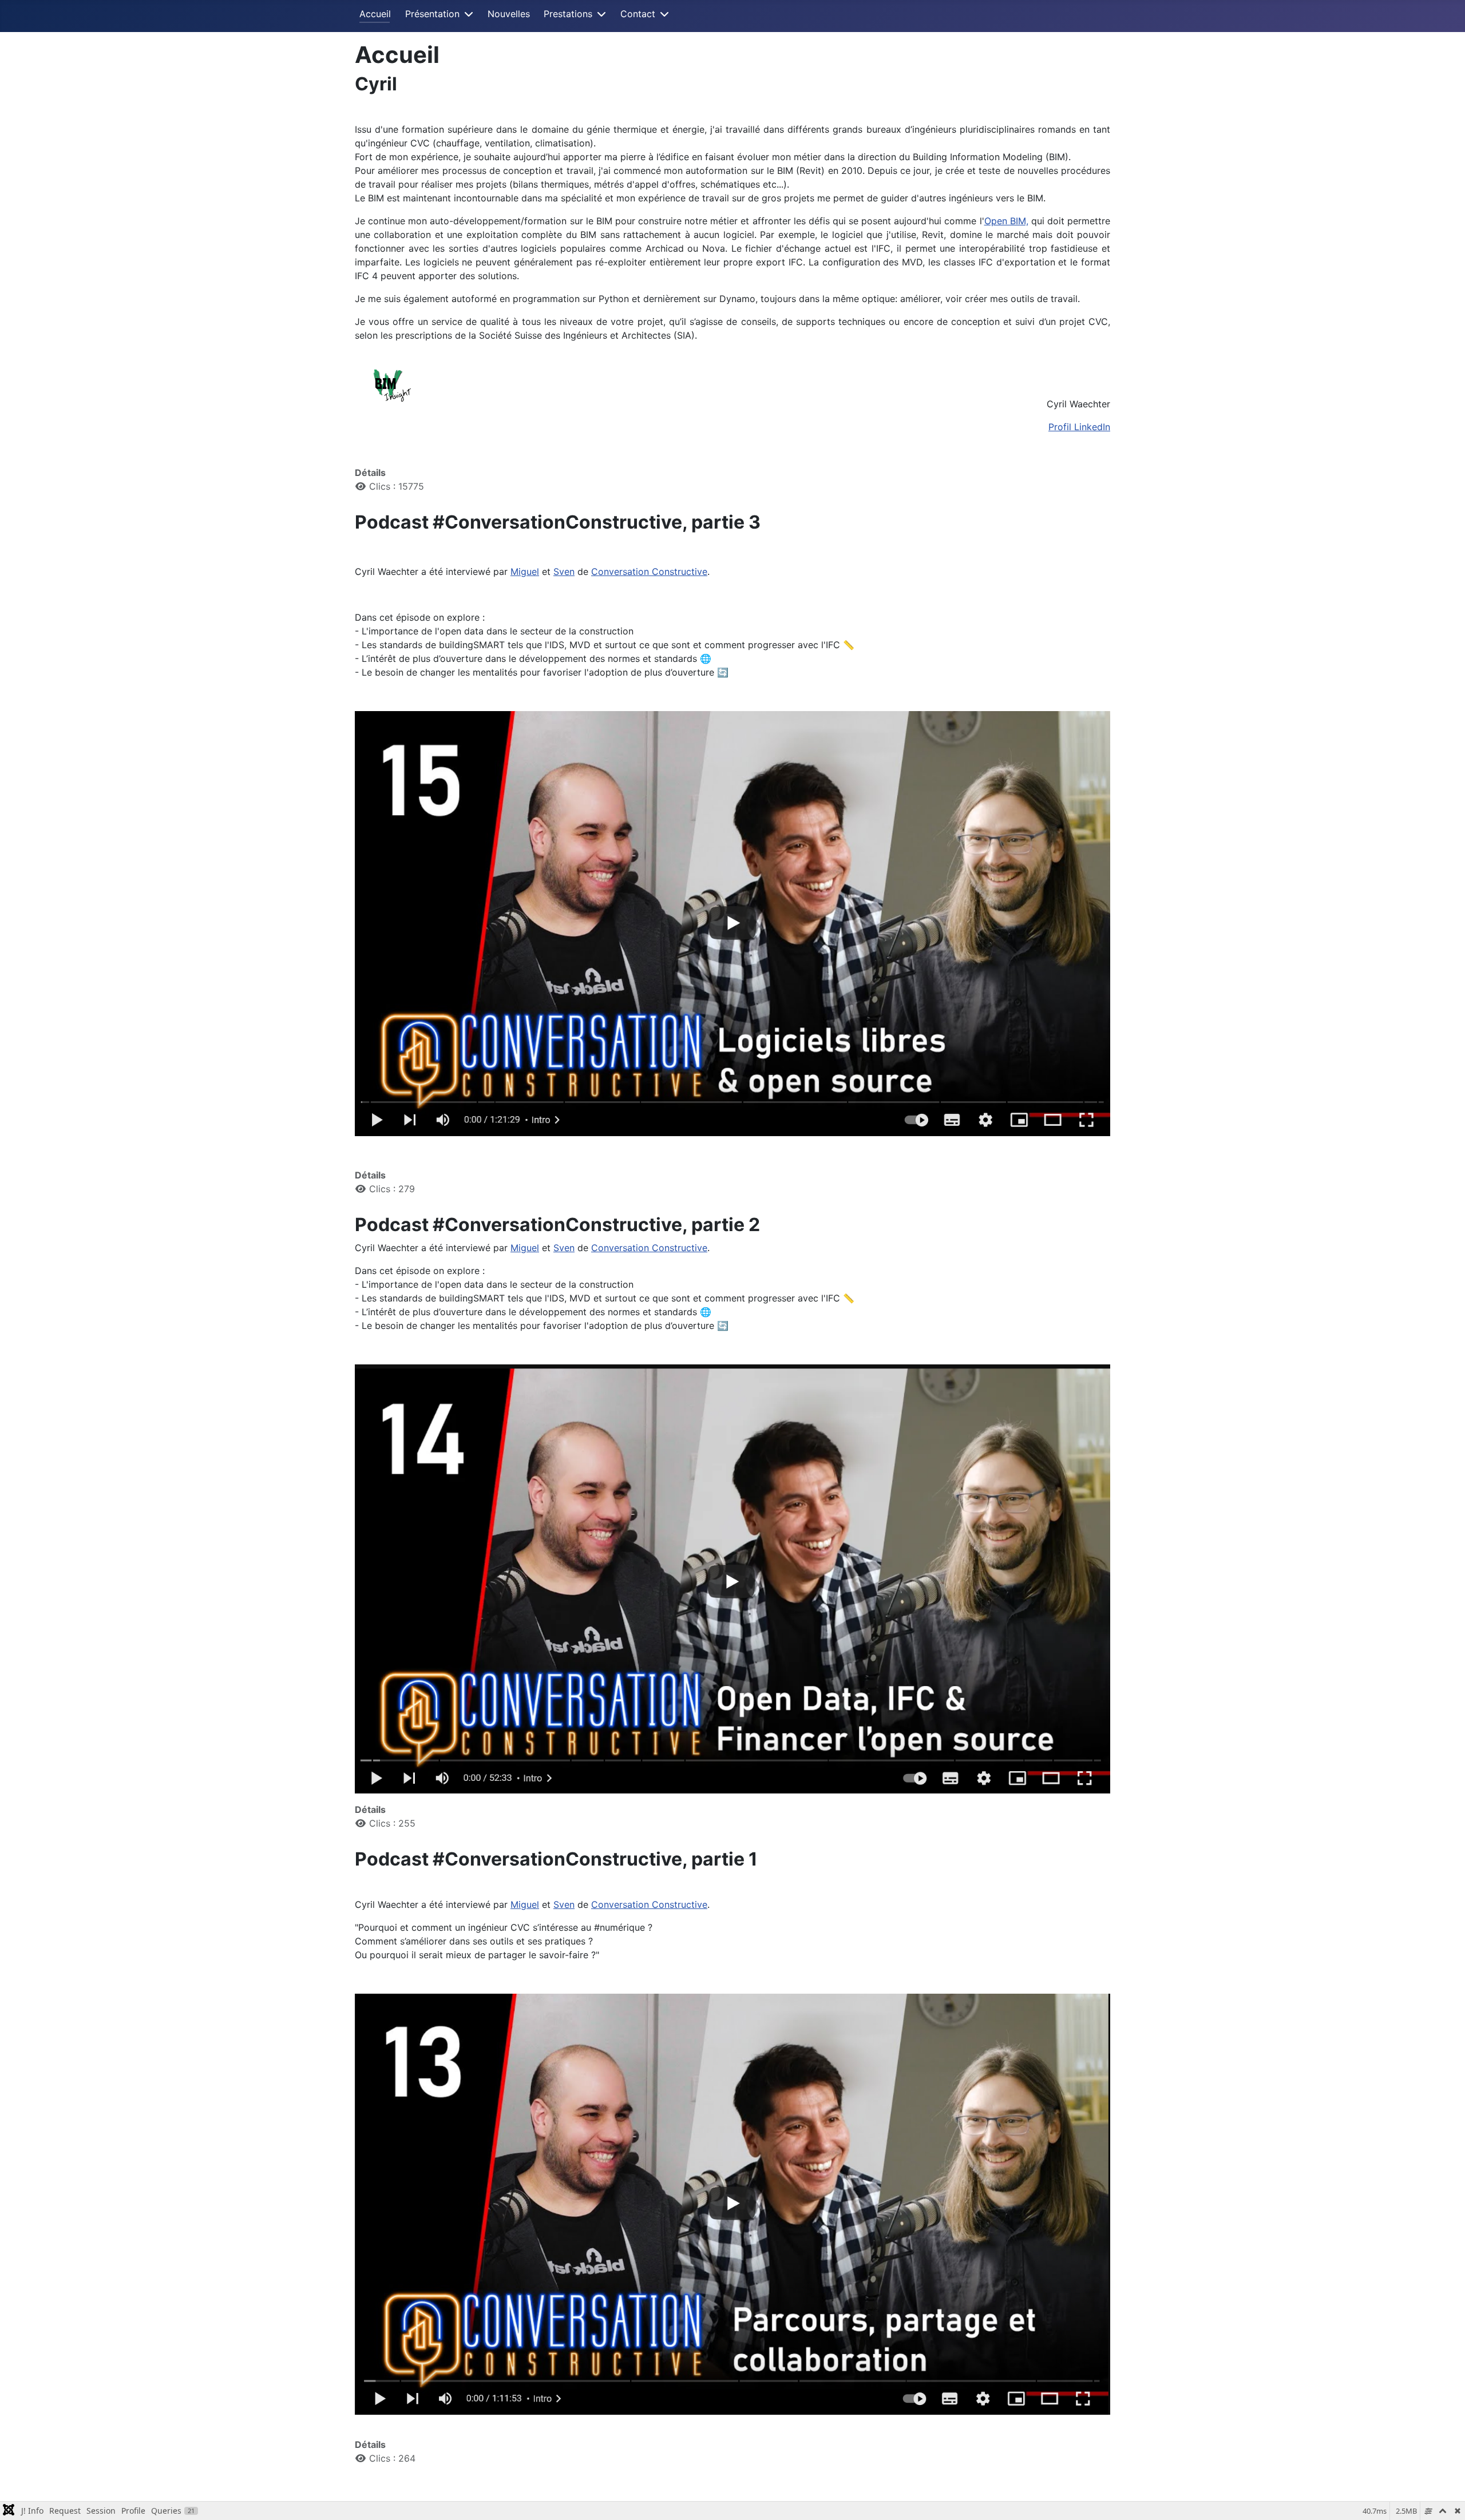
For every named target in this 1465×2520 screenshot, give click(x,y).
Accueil (375, 14)
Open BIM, (1006, 221)
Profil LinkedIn (1079, 427)
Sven (564, 572)
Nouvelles (509, 14)
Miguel (525, 572)
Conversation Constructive (649, 572)
